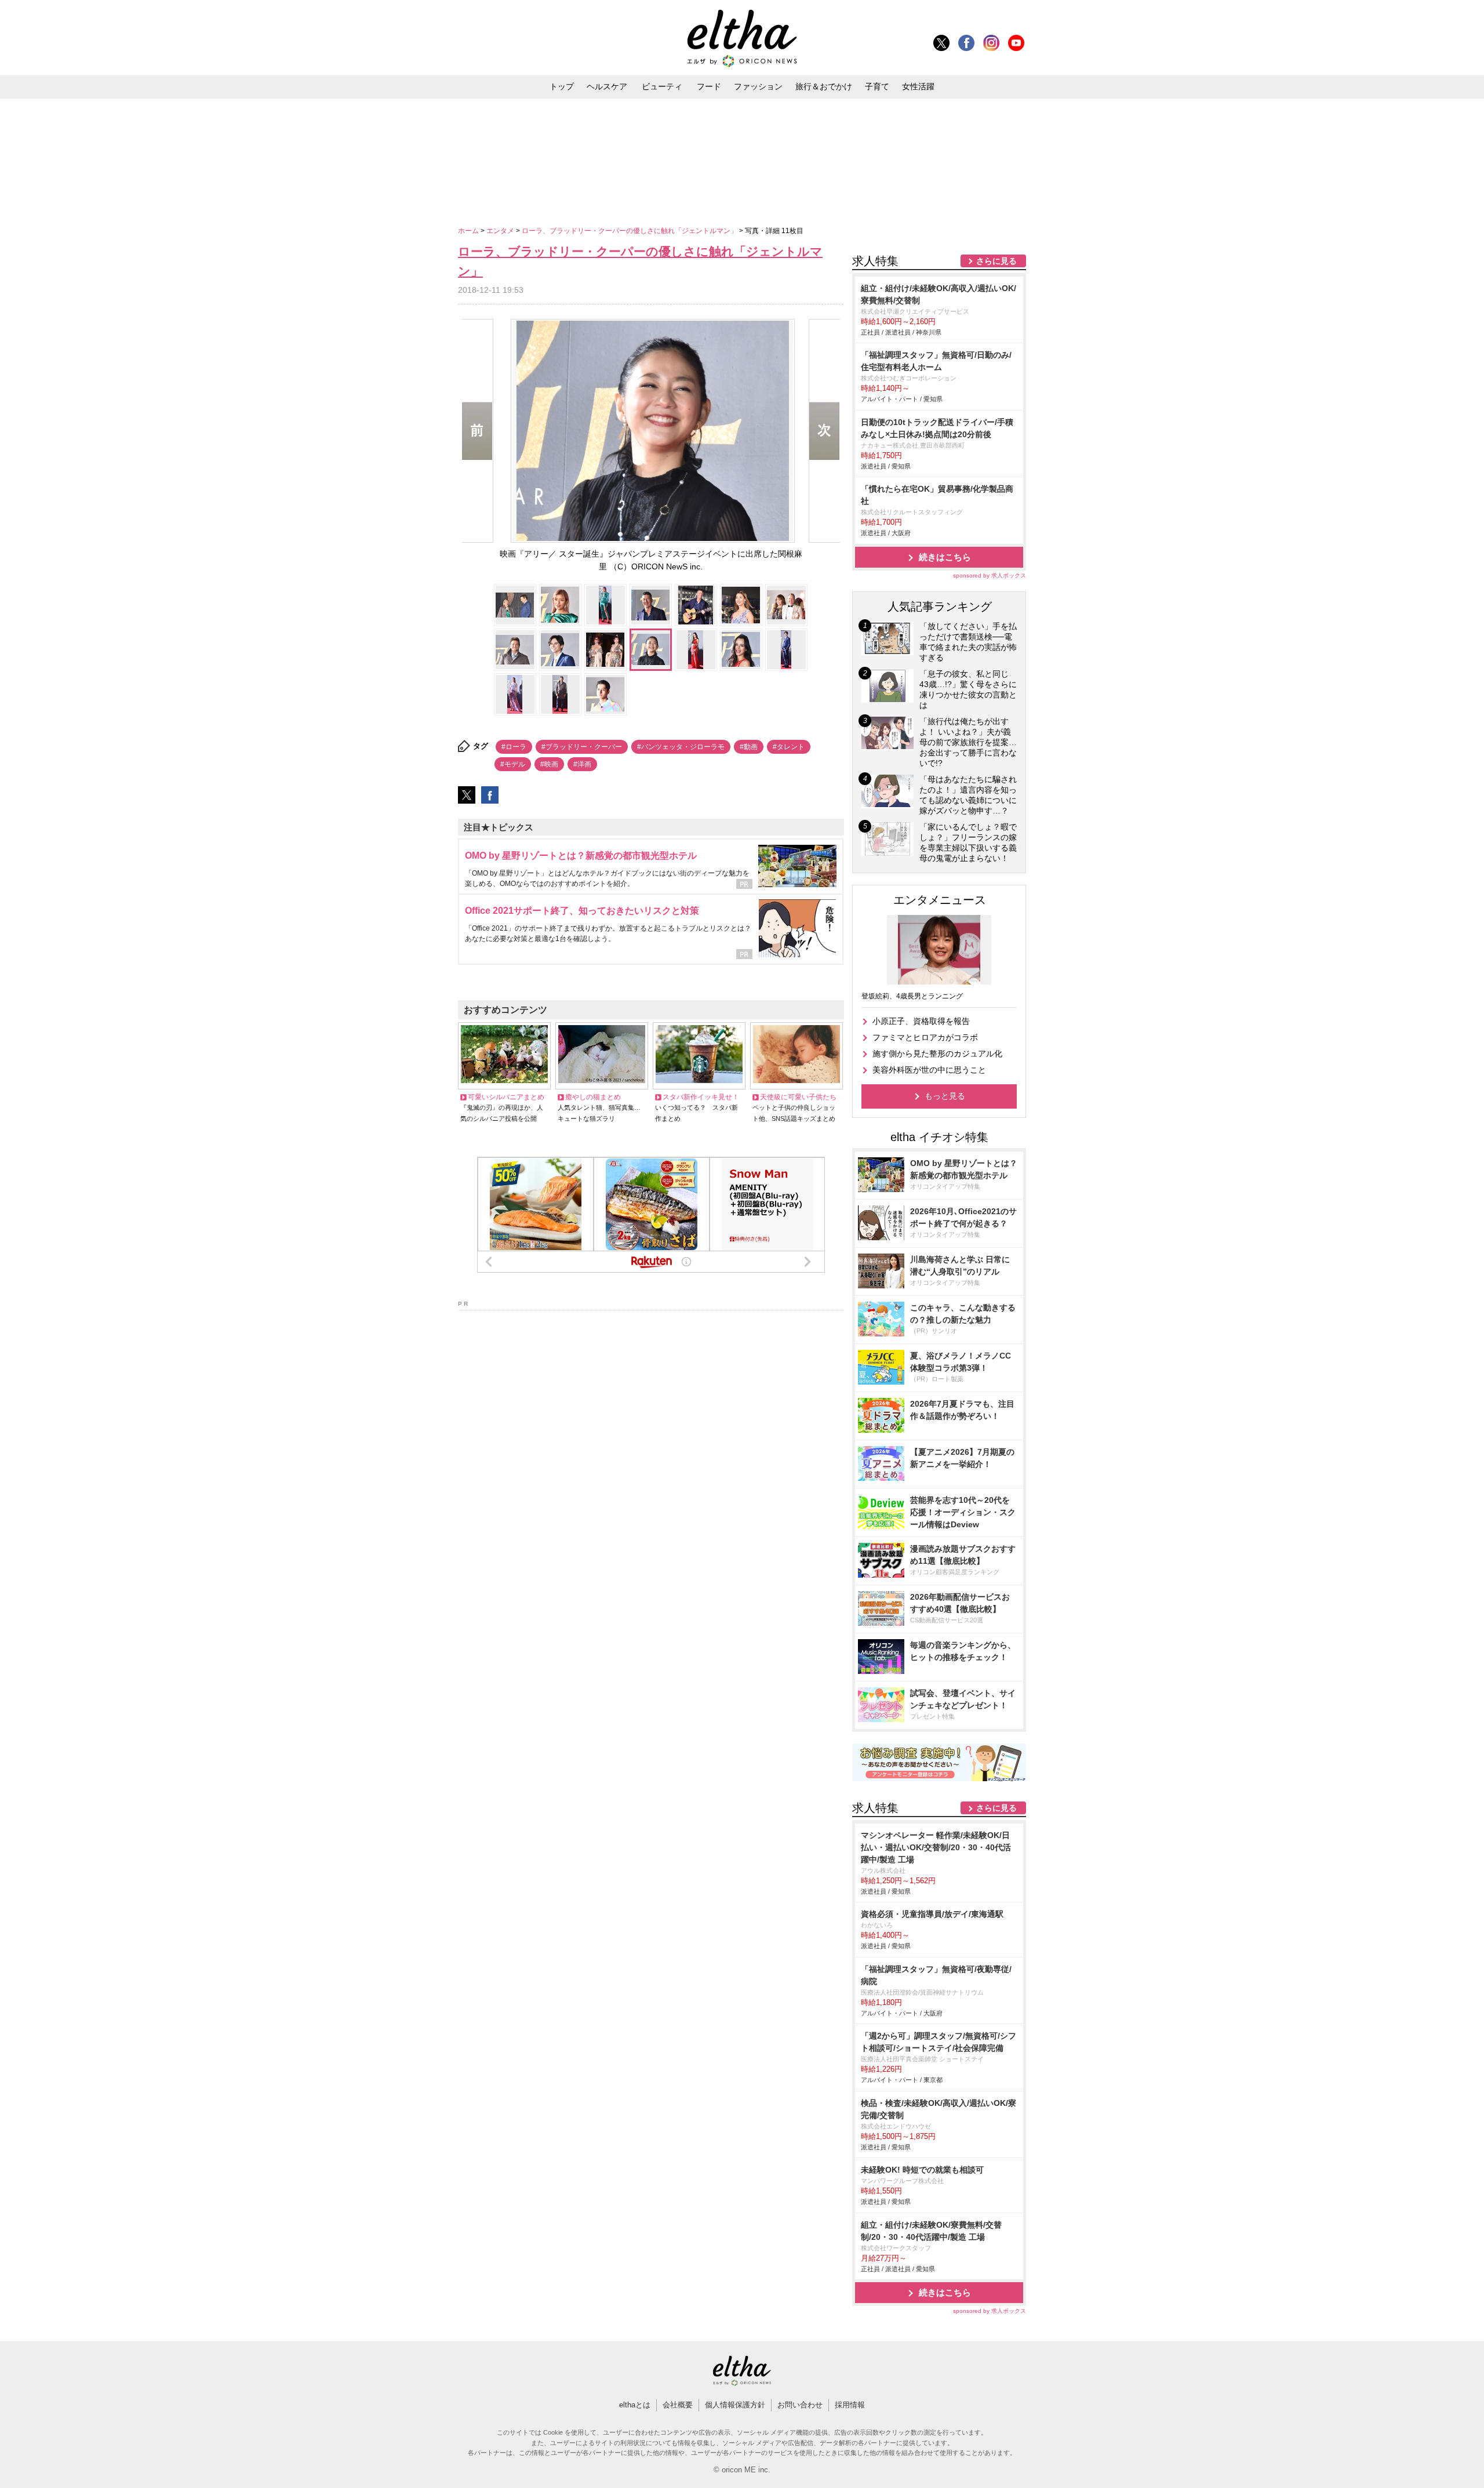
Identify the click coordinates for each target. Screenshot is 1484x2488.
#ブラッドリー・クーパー (582, 747)
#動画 (749, 747)
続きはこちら (945, 557)
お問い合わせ (800, 2405)
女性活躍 (918, 86)
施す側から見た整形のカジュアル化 (937, 1054)
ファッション (758, 86)
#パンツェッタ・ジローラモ (681, 747)
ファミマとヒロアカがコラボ (925, 1037)
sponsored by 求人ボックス (990, 575)
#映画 (549, 764)
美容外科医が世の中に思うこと (929, 1070)
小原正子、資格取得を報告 (921, 1021)
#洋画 (582, 764)
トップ (562, 86)
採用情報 (850, 2405)
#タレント (789, 747)
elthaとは (635, 2405)
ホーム (469, 231)
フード (709, 86)
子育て (877, 86)
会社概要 (678, 2405)
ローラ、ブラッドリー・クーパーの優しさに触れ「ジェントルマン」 (630, 231)
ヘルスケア (607, 86)
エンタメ (501, 231)
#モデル (513, 764)
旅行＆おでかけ (824, 86)
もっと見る (945, 1096)
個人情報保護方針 (735, 2405)
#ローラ (514, 747)
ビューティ (662, 86)
